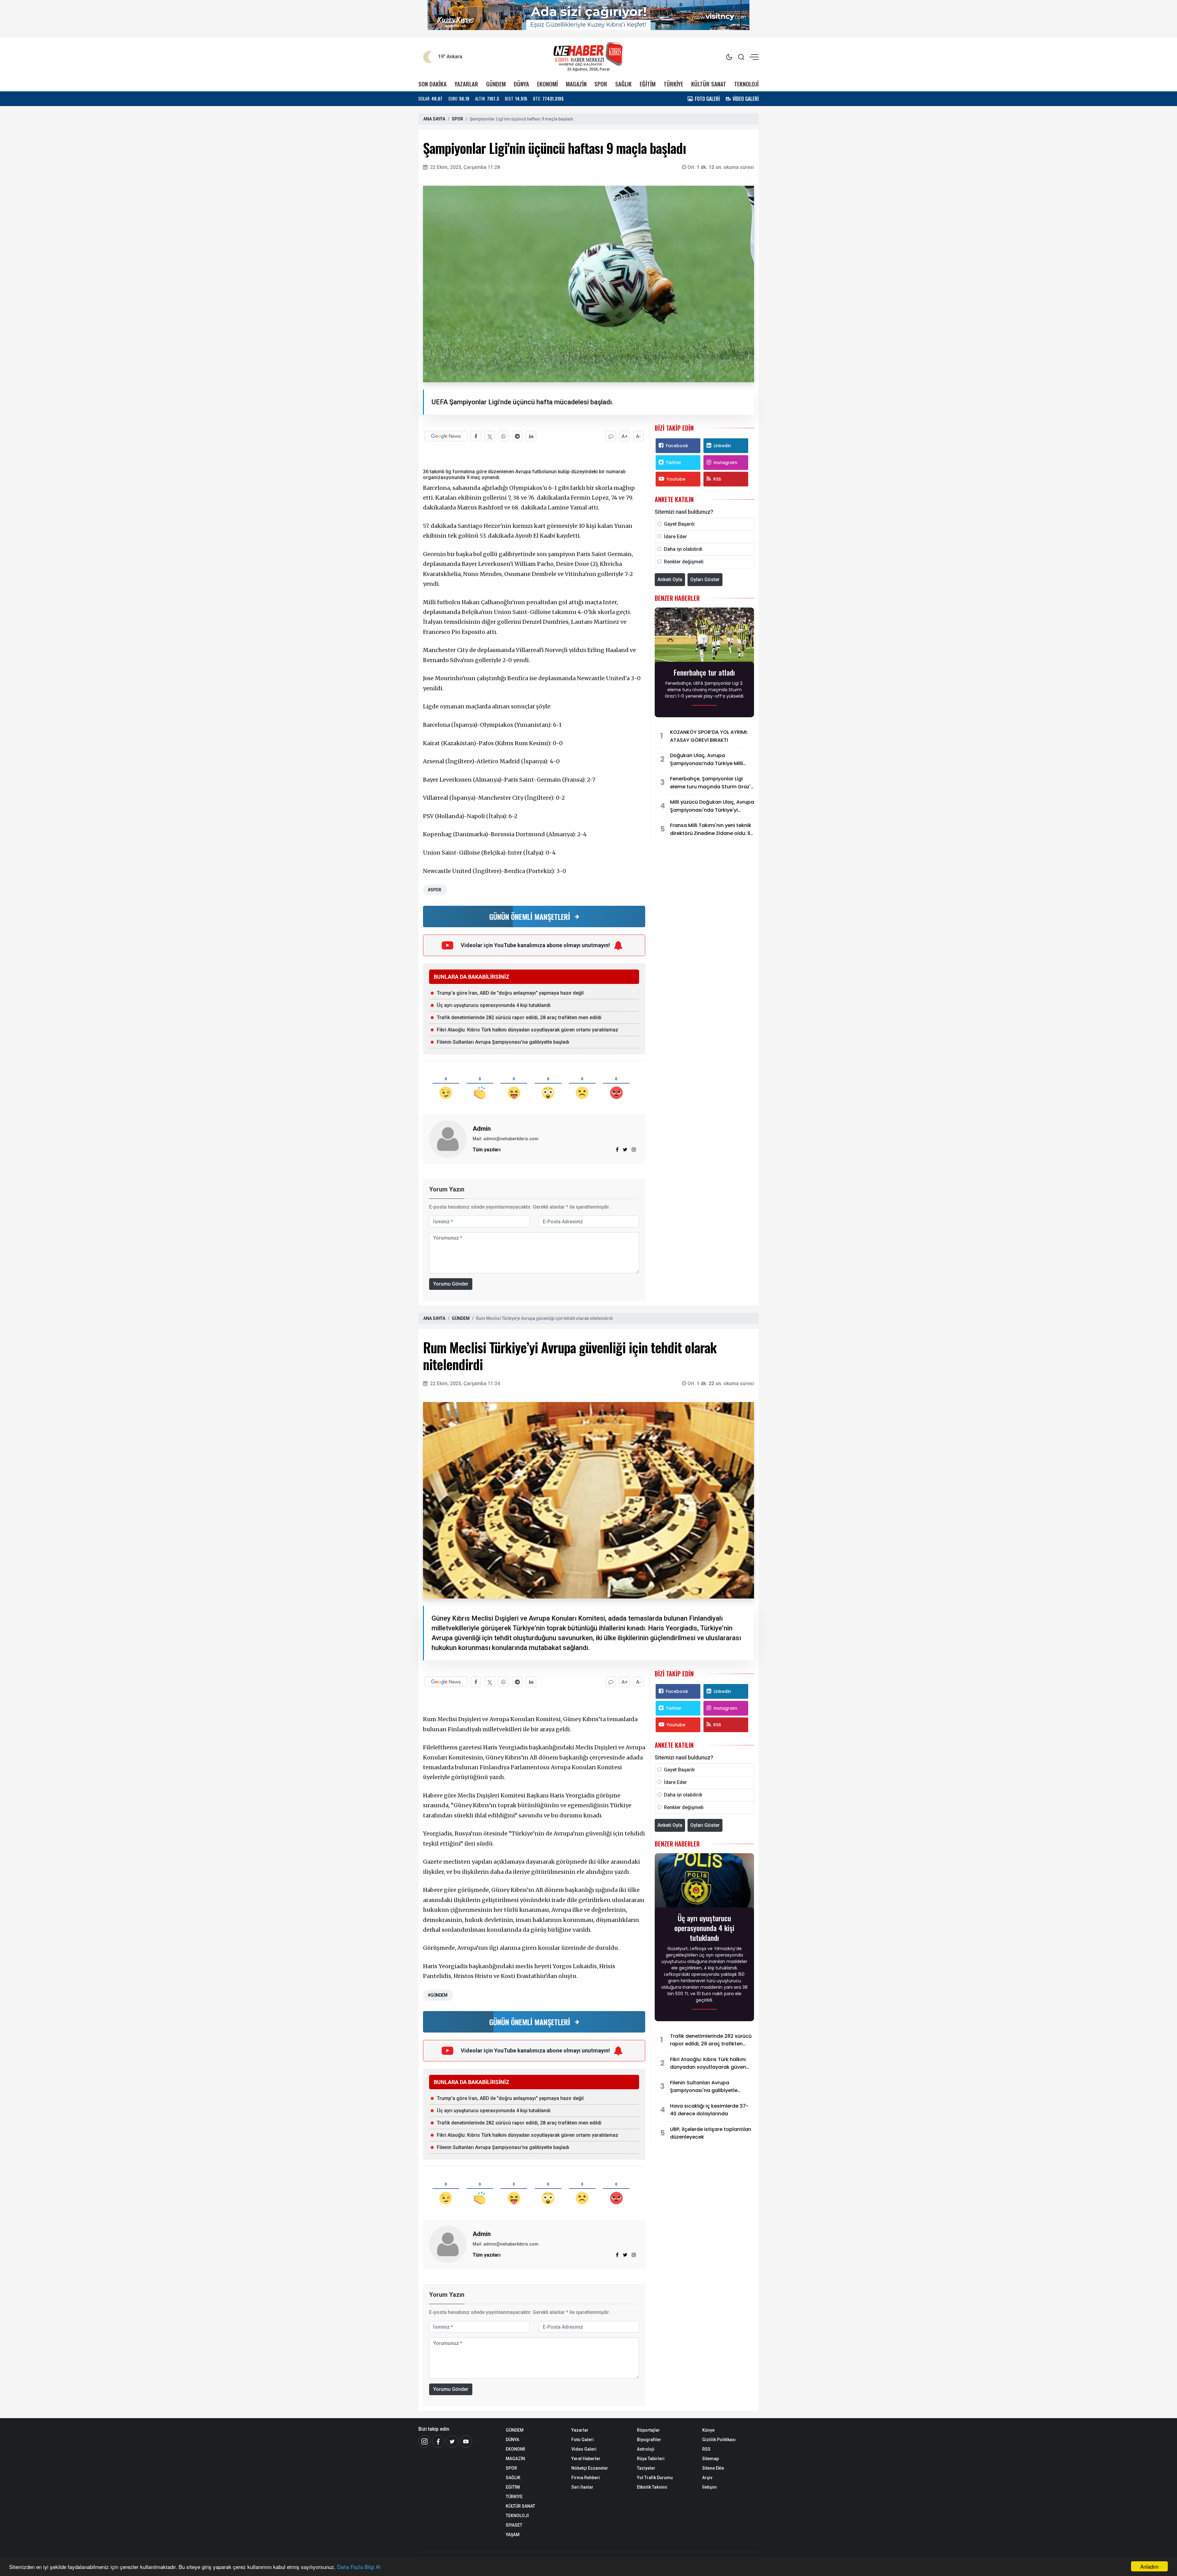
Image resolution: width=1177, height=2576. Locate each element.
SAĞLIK (623, 84)
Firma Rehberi (586, 2478)
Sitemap (710, 2459)
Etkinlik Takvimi (652, 2487)
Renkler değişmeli (684, 562)
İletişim (710, 2487)
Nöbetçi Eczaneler (590, 2468)
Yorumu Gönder (451, 1284)
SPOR (601, 84)
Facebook (677, 446)
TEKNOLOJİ (746, 84)
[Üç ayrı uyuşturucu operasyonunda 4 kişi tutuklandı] (704, 1882)
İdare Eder (675, 537)
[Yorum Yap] (611, 436)
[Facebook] (438, 2441)
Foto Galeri (583, 2440)
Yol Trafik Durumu (655, 2478)
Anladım (1149, 2566)
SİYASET (514, 2525)
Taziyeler (646, 2468)
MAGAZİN (576, 84)
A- (638, 436)
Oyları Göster (705, 579)
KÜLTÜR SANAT (709, 84)
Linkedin (722, 446)
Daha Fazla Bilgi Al (359, 2567)
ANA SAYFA (434, 119)
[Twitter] (452, 2441)
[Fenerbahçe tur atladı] (704, 636)
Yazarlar (580, 2430)
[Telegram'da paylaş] (517, 436)
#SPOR (434, 890)
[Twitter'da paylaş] (490, 436)
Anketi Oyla (670, 579)
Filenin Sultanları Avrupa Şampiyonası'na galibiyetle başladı (503, 1042)
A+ (625, 436)
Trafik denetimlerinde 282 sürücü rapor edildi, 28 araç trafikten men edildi (519, 1017)
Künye (708, 2430)
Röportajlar (648, 2430)
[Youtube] (466, 2441)
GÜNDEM (496, 84)
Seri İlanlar (582, 2487)
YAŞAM (513, 2535)
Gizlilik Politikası (719, 2440)
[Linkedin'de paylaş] (531, 436)
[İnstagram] (425, 2441)
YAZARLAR (466, 84)
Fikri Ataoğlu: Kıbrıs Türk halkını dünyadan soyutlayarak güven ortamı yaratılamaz (528, 1030)
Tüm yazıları (487, 1150)
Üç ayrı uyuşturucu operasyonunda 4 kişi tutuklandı (494, 1005)
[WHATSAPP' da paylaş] (503, 436)
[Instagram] (634, 1150)
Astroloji (646, 2449)
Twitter (674, 463)
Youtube (676, 479)
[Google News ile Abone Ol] (446, 436)
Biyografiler (649, 2440)
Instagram (725, 463)
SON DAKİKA (432, 84)
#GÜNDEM (437, 1995)
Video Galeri (584, 2449)
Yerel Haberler (586, 2459)
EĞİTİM (648, 84)
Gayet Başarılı (679, 524)
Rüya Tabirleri (651, 2459)
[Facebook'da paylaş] (476, 436)
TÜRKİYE (673, 84)
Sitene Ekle (713, 2468)
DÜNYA (521, 84)
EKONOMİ (547, 84)
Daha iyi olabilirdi (683, 549)
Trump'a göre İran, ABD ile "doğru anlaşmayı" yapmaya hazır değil (510, 993)
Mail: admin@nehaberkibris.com (506, 1139)
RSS (717, 479)
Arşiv (707, 2478)
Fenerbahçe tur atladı (704, 672)
